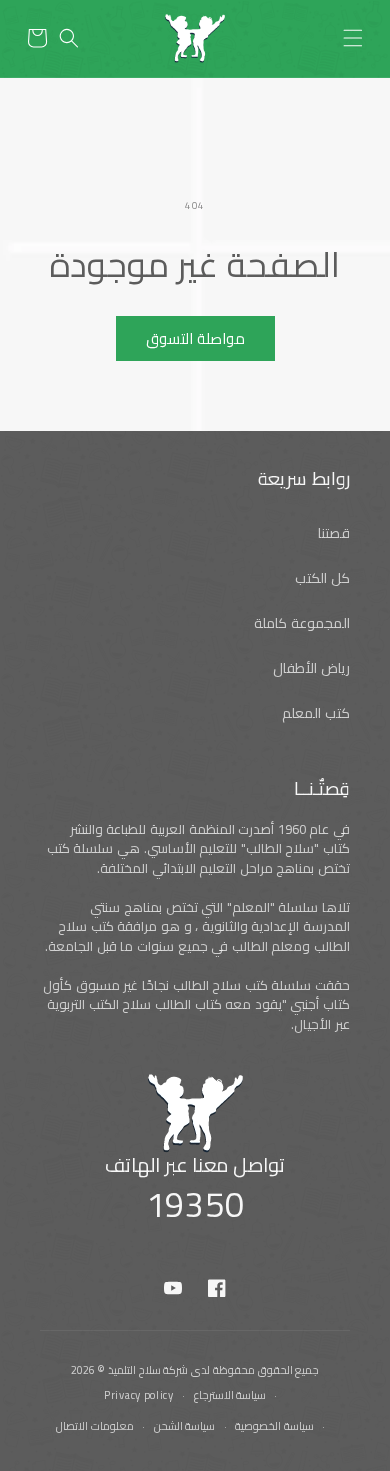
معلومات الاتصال (95, 1426)
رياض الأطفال (311, 668)
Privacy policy (139, 1395)
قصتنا (334, 533)
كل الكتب (322, 578)
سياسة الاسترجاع (230, 1395)
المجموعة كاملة (302, 623)
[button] (353, 38)
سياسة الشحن (185, 1426)
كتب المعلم (316, 713)
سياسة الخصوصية (274, 1426)
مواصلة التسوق (195, 338)
